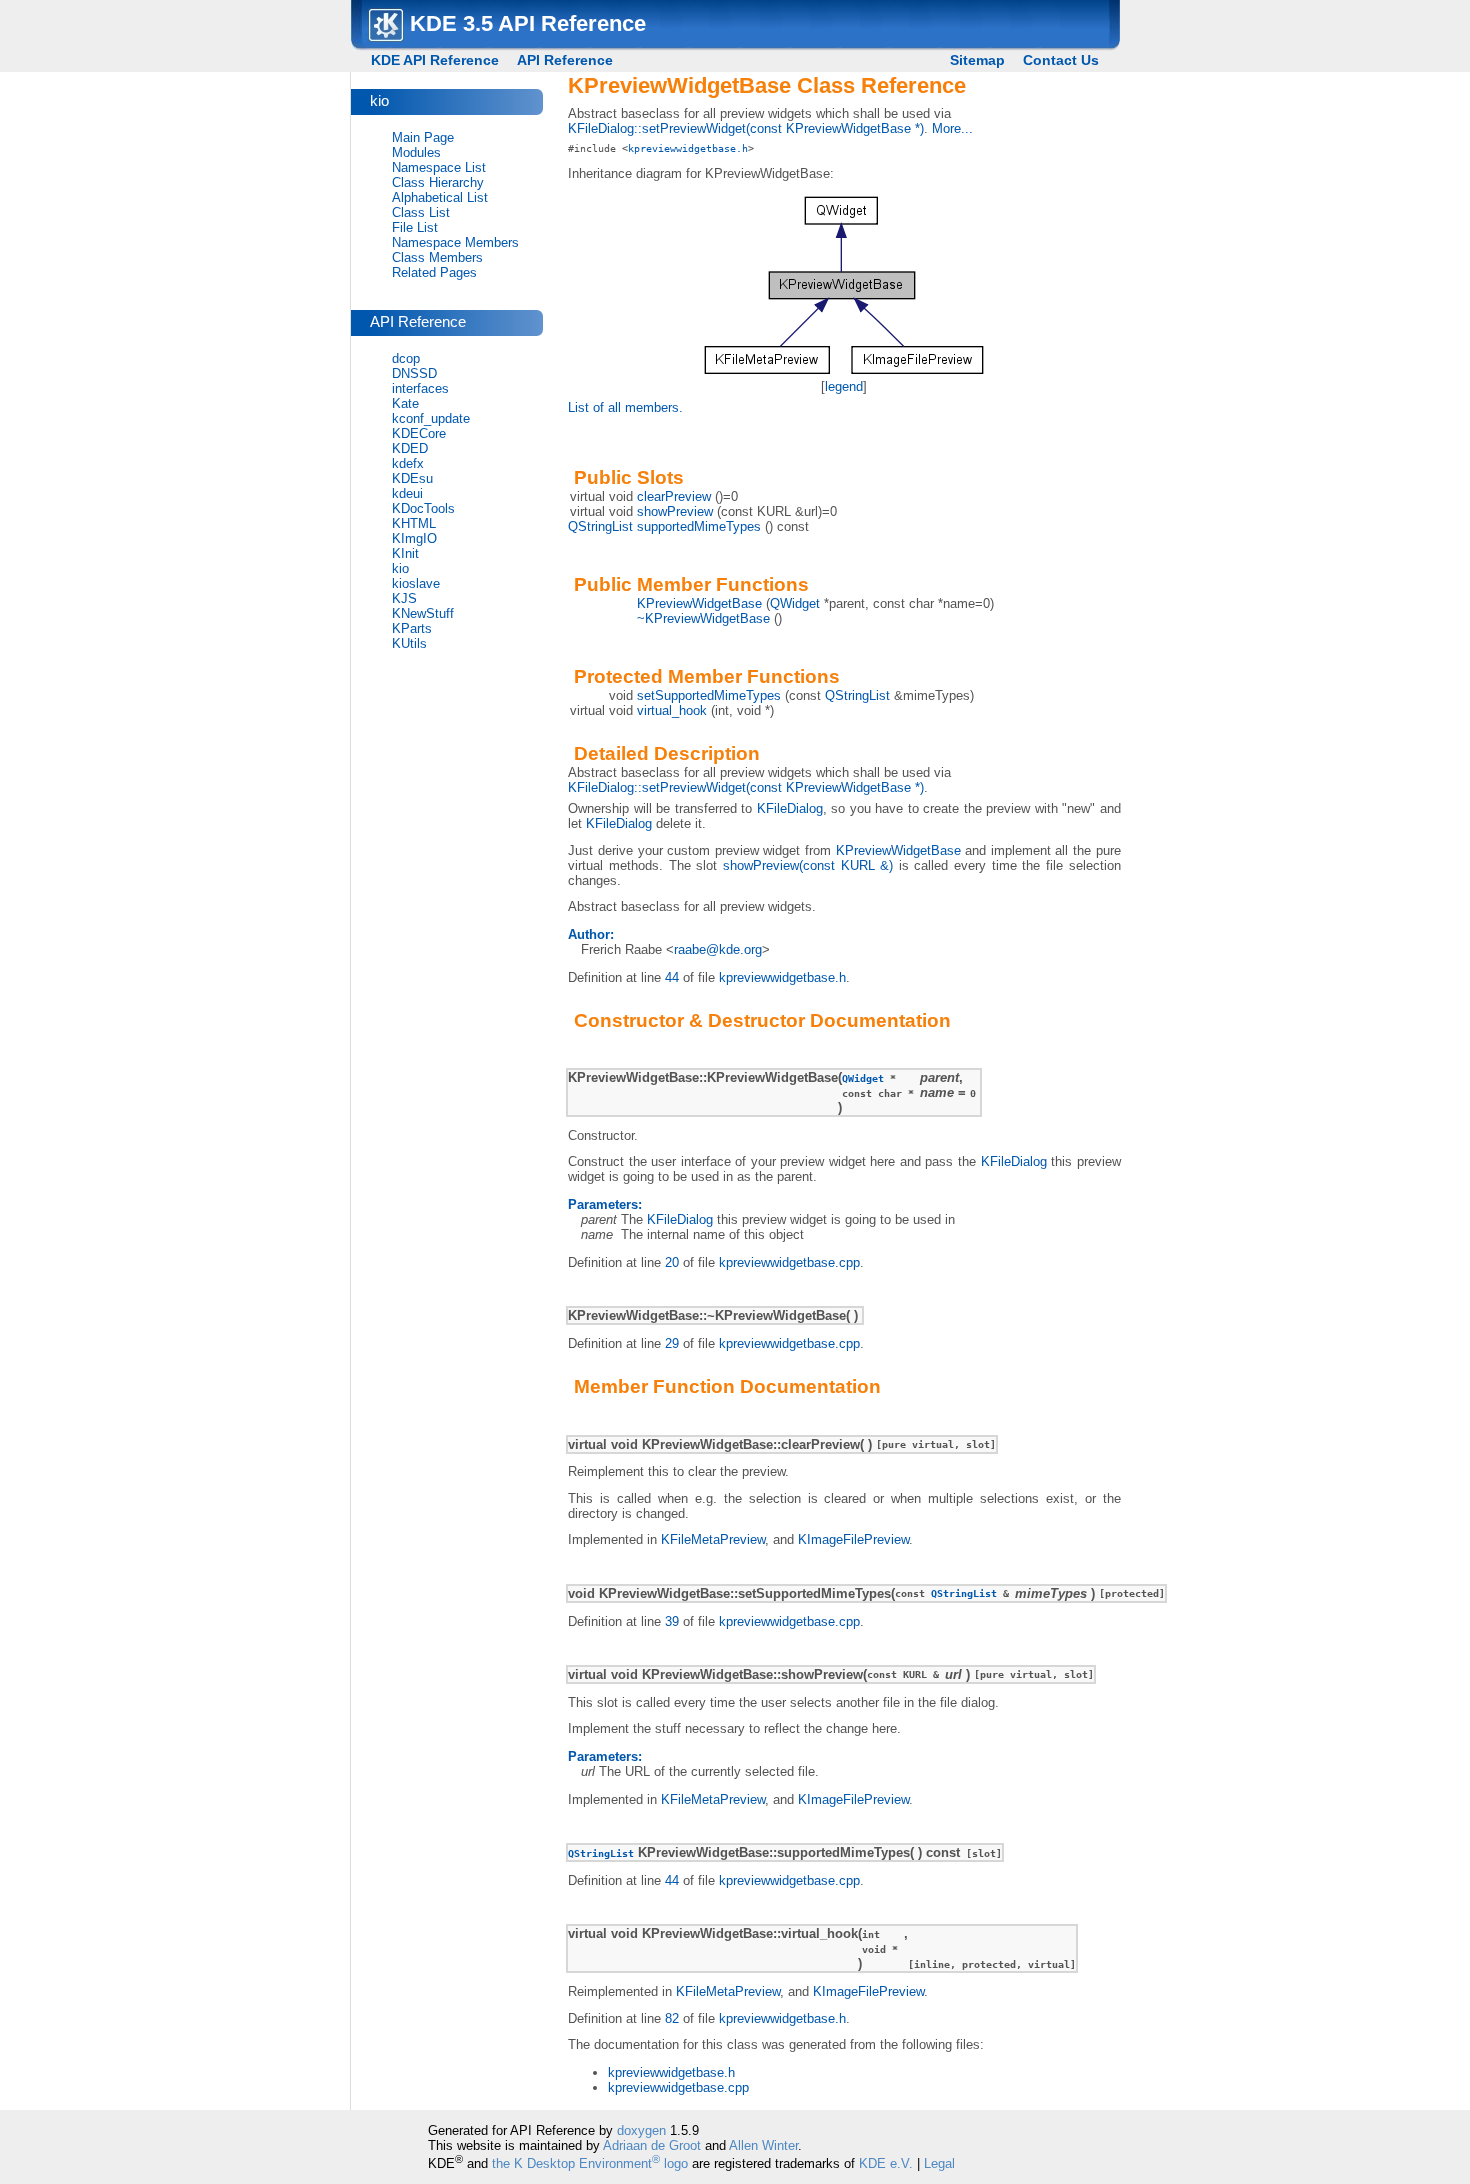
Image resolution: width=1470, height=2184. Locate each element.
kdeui (407, 493)
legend (844, 386)
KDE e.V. (886, 2163)
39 (672, 1621)
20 (672, 1262)
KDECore (419, 433)
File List (415, 227)
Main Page (423, 137)
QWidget (795, 603)
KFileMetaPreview (713, 1539)
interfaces (420, 388)
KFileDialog (790, 808)
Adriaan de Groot (652, 2145)
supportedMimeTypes (699, 526)
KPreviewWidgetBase (699, 603)
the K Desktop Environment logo (590, 2163)
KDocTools (423, 508)
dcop (406, 358)
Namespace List (439, 167)
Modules (416, 152)
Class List (421, 212)
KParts (412, 628)
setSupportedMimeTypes (709, 695)
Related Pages (434, 272)
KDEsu (412, 478)
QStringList (600, 526)
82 (672, 2018)
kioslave (416, 583)
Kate (405, 403)
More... (952, 128)
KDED (410, 448)
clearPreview (674, 496)
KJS (404, 598)
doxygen (641, 2130)
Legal (939, 2163)
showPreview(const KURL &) (808, 865)
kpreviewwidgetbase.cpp (789, 1262)
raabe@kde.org (718, 949)
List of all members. (625, 407)
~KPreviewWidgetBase (703, 618)
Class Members (437, 257)
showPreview (675, 511)
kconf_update (431, 418)
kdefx (408, 463)
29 (672, 1343)
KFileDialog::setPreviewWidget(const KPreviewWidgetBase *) (746, 128)
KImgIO (414, 538)
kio (400, 568)
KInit (405, 553)
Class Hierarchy (438, 182)
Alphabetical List (440, 197)
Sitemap (977, 60)
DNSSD (414, 373)
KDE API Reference (435, 60)
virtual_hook (672, 710)
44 (672, 977)
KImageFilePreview (853, 1539)
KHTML (414, 523)
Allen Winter (763, 2145)
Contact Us (1061, 60)
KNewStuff (423, 613)
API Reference (565, 60)
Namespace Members (455, 242)
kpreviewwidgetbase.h (688, 148)
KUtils (409, 643)
